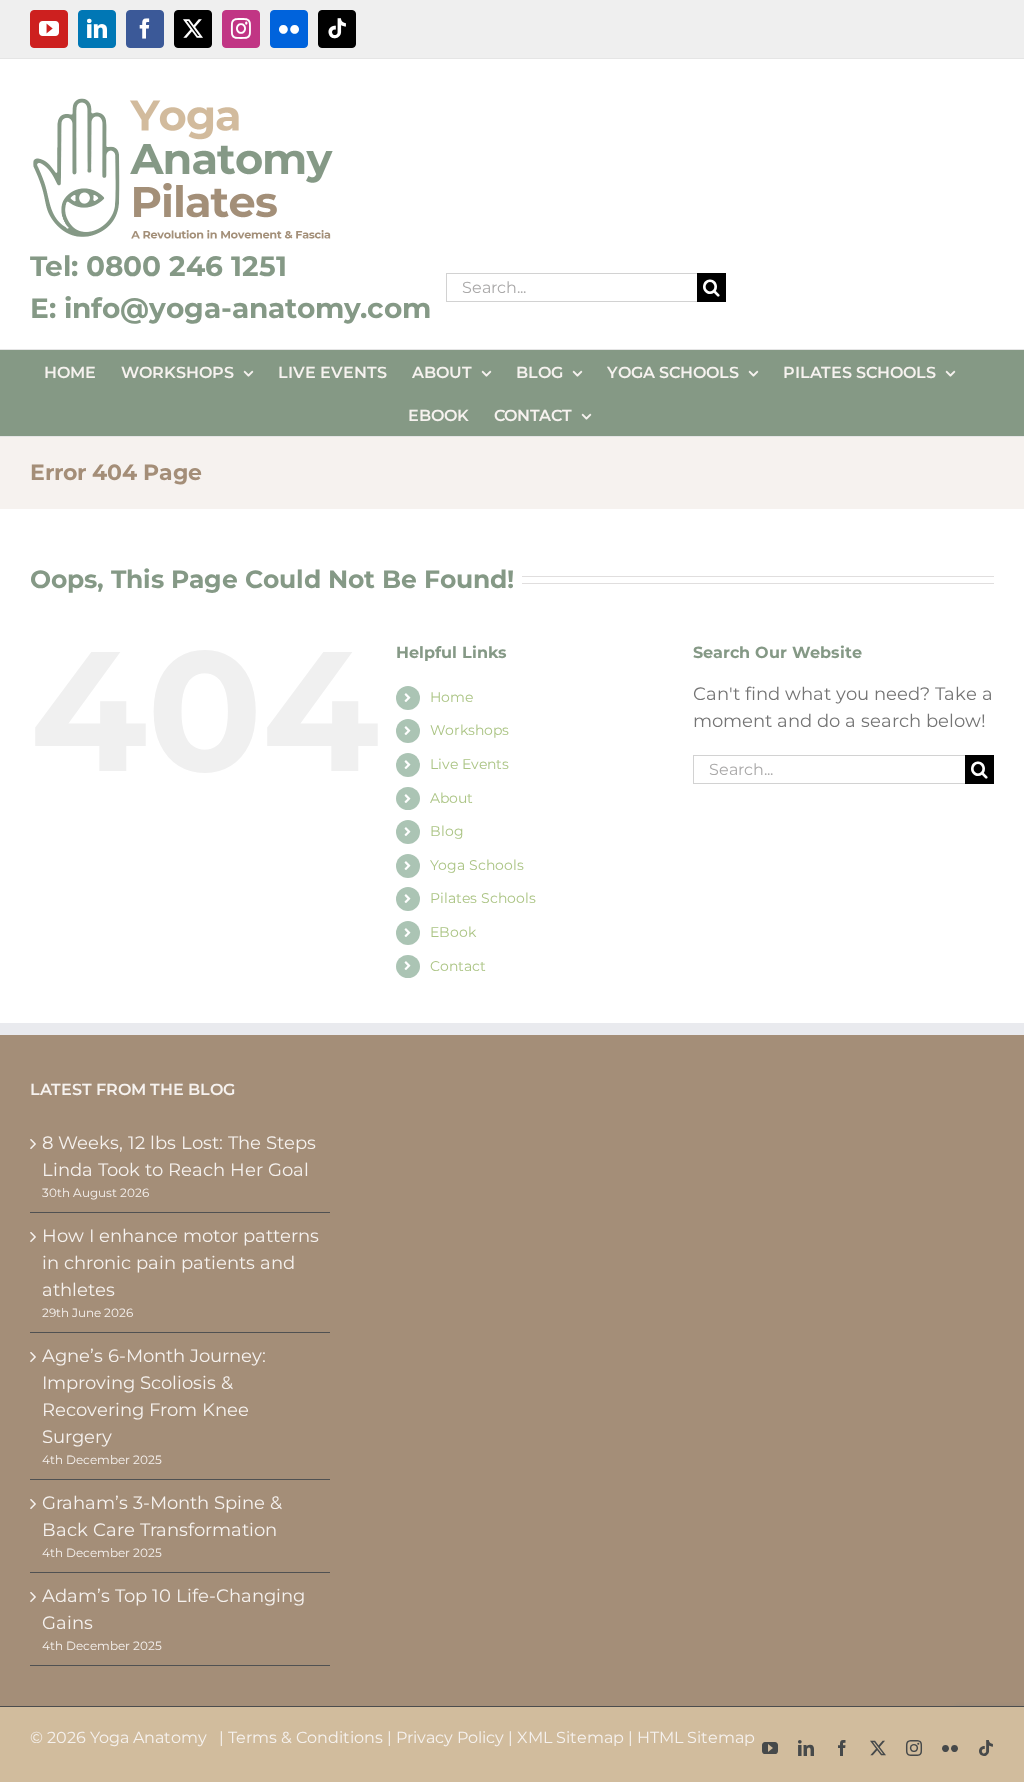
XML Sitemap (570, 1737)
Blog (447, 831)
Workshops (469, 730)
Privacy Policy (450, 1737)
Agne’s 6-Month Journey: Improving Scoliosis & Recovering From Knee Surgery (154, 1396)
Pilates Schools (483, 898)
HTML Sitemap (696, 1737)
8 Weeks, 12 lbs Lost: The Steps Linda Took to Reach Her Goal (179, 1156)
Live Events (469, 764)
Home (451, 697)
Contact (458, 966)
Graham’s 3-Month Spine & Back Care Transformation (162, 1516)
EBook (453, 932)
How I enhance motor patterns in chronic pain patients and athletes (180, 1263)
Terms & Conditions (305, 1737)
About (451, 798)
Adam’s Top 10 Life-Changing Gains (173, 1609)
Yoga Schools (477, 865)
